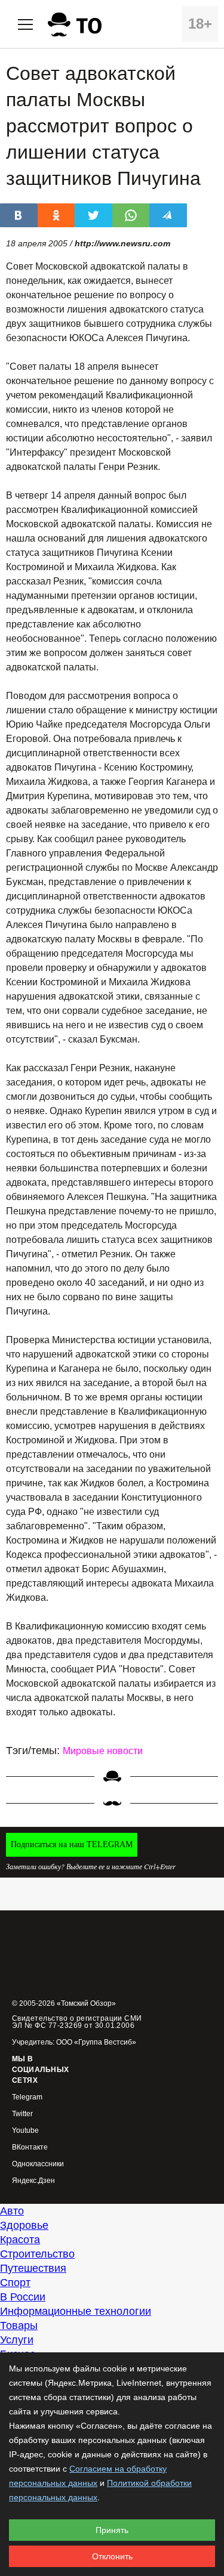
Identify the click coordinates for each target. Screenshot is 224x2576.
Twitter (22, 2114)
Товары (19, 2325)
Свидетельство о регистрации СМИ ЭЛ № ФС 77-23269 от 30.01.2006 (77, 2022)
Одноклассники (38, 2164)
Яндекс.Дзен (33, 2181)
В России (23, 2297)
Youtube (25, 2131)
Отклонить (112, 2556)
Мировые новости (103, 1751)
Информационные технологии (76, 2311)
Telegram (27, 2097)
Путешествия (33, 2268)
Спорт (15, 2283)
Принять (112, 2530)
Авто (12, 2211)
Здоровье (24, 2225)
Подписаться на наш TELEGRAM (72, 1844)
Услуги (17, 2340)
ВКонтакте (30, 2147)
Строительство (37, 2254)
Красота (20, 2240)
